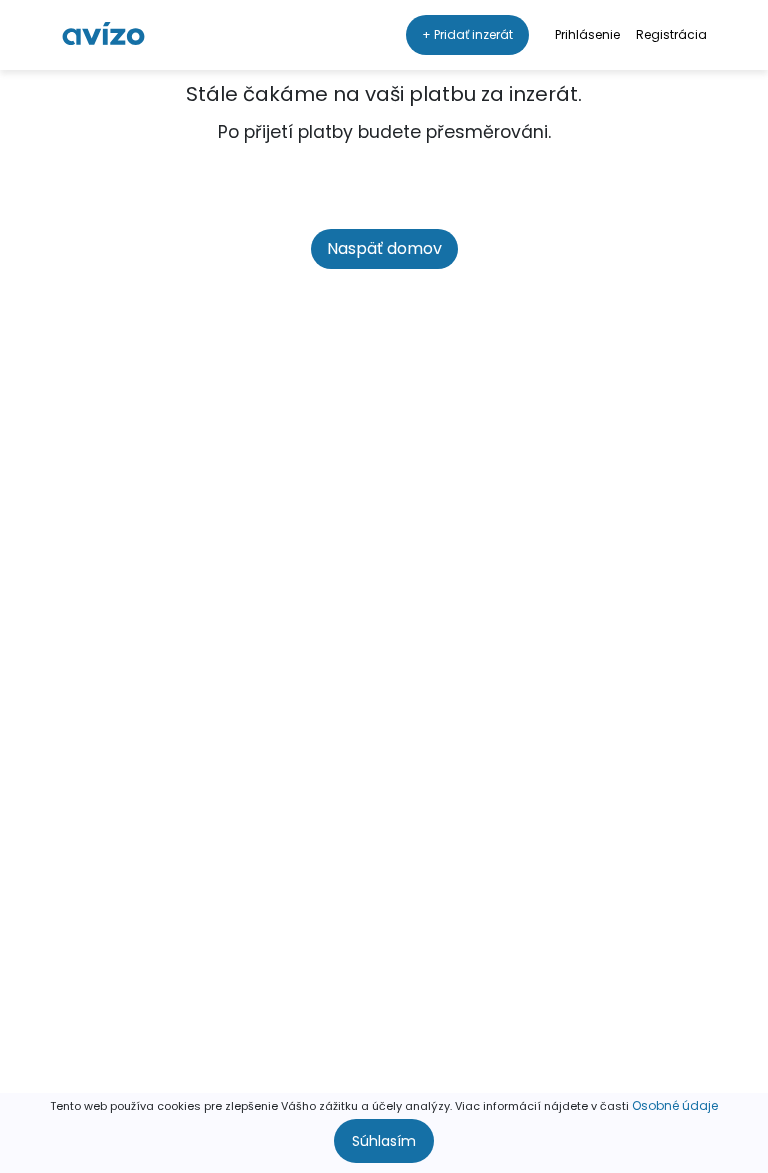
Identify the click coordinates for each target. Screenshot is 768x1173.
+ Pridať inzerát (467, 34)
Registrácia (671, 34)
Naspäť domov (384, 248)
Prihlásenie (587, 34)
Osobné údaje (675, 1105)
